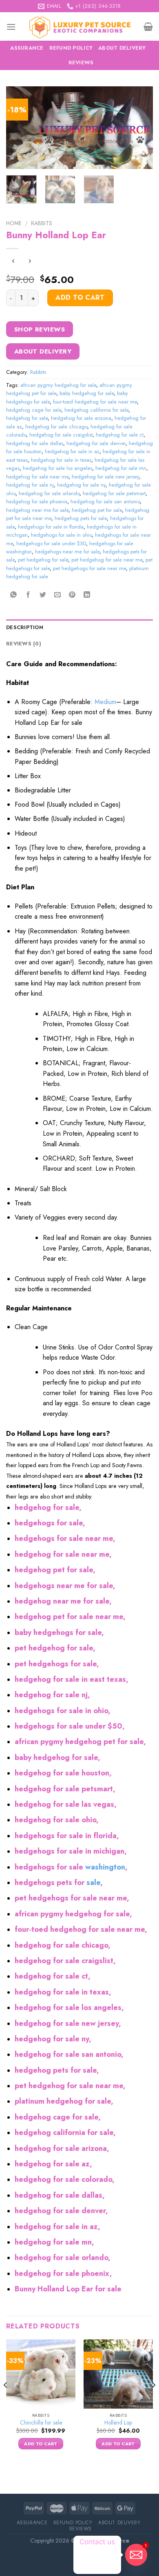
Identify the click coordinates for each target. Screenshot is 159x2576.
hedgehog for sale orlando (49, 493)
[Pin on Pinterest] (72, 595)
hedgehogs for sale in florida (51, 527)
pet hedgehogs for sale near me (89, 568)
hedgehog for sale (27, 418)
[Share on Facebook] (28, 595)
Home (14, 223)
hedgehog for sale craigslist (61, 435)
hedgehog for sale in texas (61, 460)
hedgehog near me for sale (37, 510)
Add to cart (80, 297)
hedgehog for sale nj (30, 485)
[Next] (140, 128)
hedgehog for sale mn (121, 468)
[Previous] (19, 128)
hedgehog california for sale (96, 410)
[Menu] (11, 27)
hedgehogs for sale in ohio (61, 535)
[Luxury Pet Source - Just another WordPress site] (80, 26)
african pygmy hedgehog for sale (58, 385)
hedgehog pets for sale (81, 518)
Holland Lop (118, 2423)
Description (25, 627)
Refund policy (71, 48)
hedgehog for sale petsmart (114, 493)
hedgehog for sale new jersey (105, 477)
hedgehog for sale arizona (81, 418)
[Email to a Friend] (58, 595)
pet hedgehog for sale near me (107, 560)
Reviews (81, 63)
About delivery (122, 48)
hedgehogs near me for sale (67, 552)
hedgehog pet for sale (97, 510)
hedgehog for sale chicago (56, 427)
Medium (105, 702)
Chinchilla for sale (41, 2423)
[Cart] (148, 26)
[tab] (79, 628)
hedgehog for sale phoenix (37, 501)
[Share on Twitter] (43, 595)
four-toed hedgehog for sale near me (95, 402)
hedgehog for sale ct (120, 435)
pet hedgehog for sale (43, 560)
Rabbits (42, 223)
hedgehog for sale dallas (35, 443)
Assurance (27, 48)
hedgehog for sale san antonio (105, 501)
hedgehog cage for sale (34, 410)
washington (105, 1867)
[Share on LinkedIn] (87, 595)
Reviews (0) (24, 644)
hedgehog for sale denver (96, 443)
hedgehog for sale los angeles (57, 468)
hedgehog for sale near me (37, 477)
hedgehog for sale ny (81, 485)
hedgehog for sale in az (72, 451)
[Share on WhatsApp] (14, 595)
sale (93, 1883)
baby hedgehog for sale (87, 393)
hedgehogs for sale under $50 (51, 543)
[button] (79, 1465)
